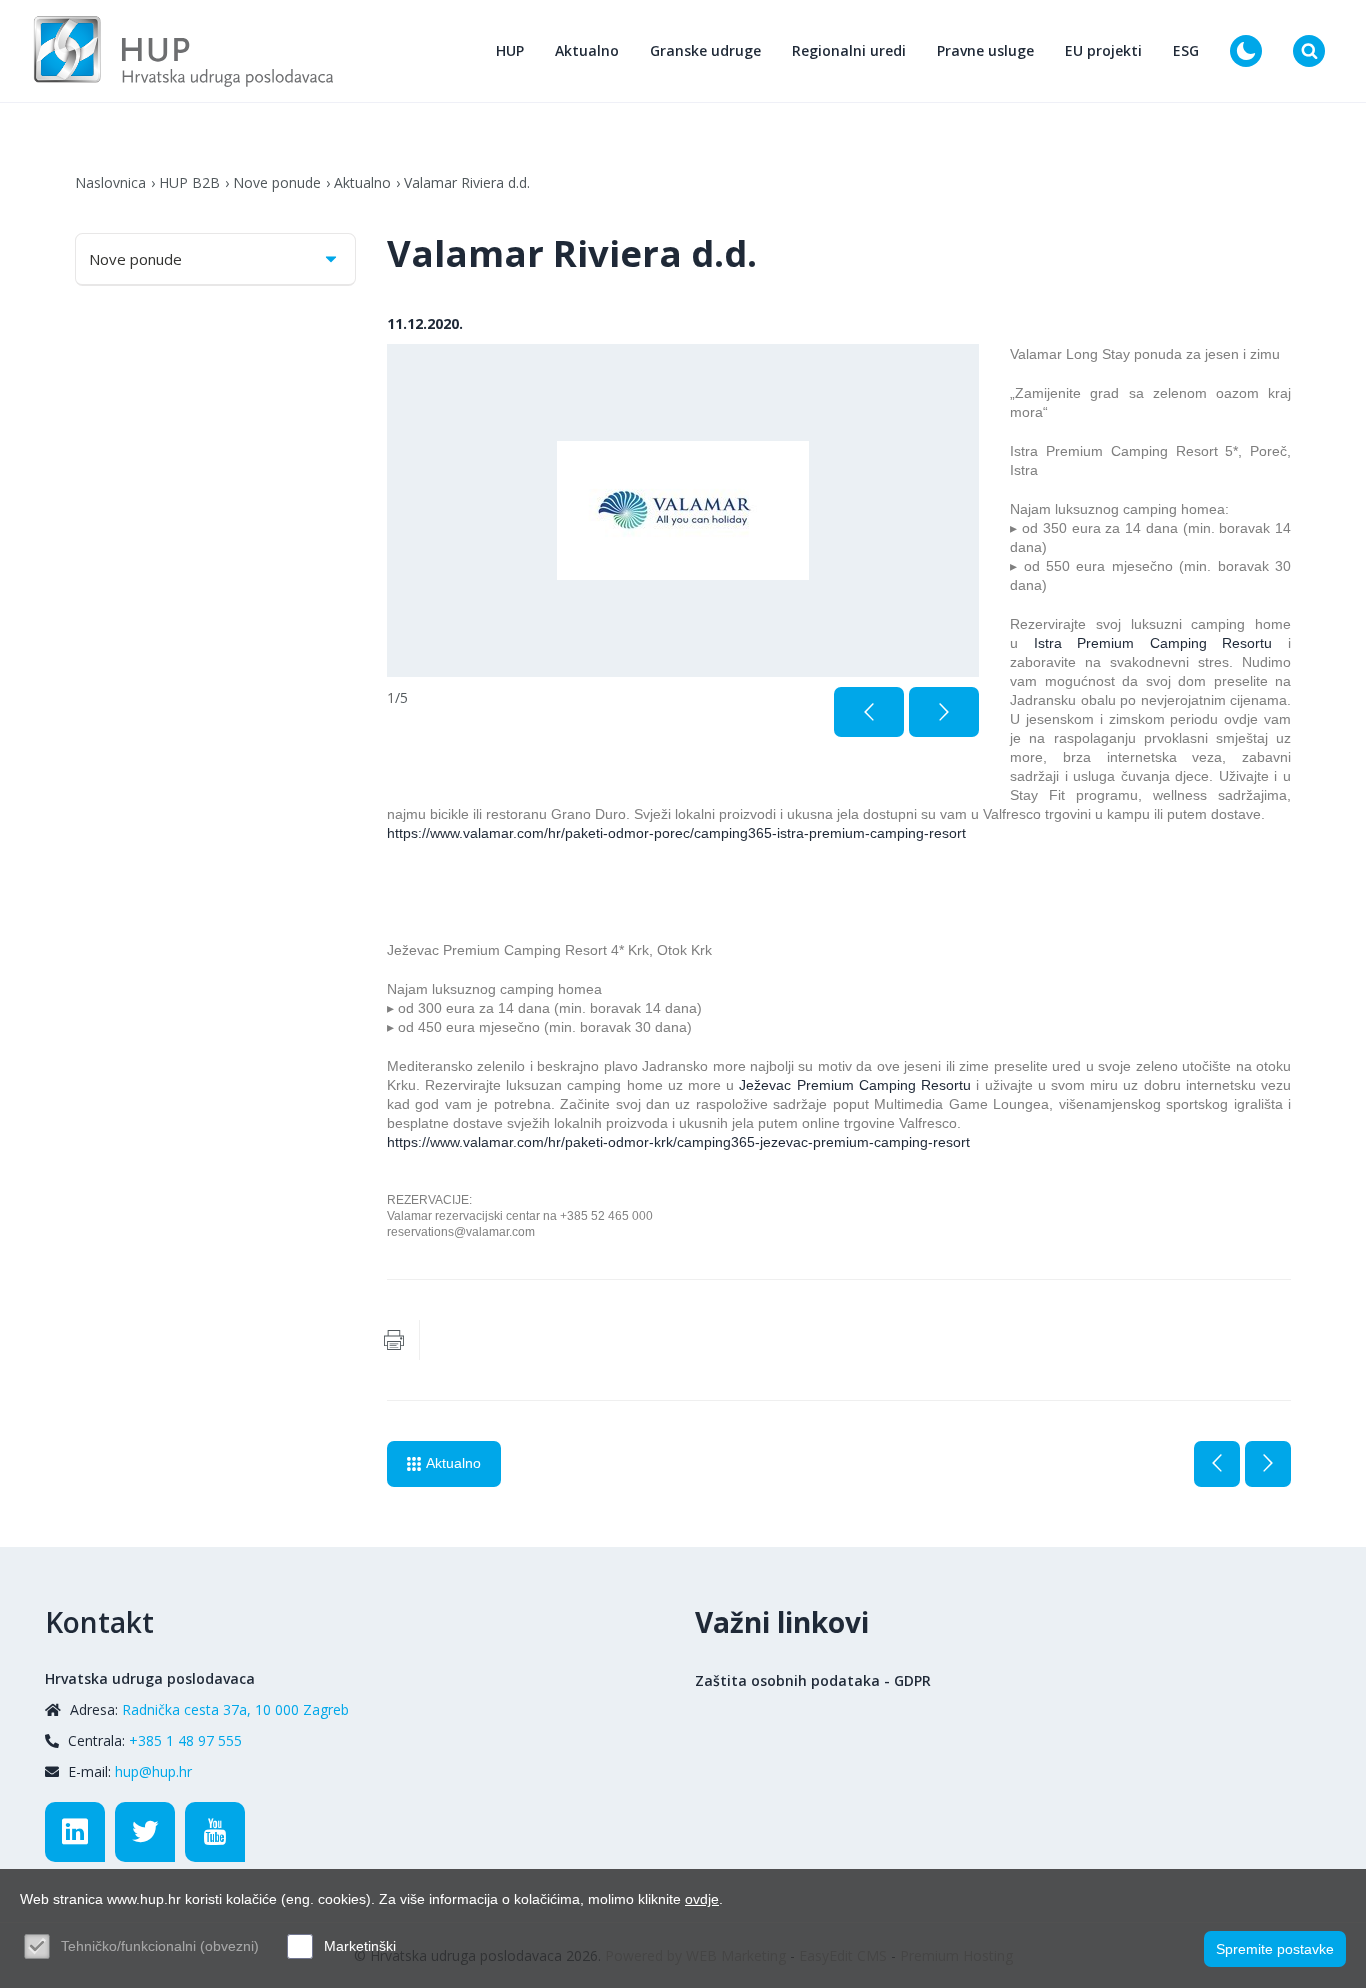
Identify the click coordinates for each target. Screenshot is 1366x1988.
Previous (869, 712)
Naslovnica (110, 182)
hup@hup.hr (153, 1771)
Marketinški (360, 1946)
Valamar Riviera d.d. (467, 182)
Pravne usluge (985, 50)
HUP (510, 50)
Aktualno (587, 50)
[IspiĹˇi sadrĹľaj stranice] (394, 1340)
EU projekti (1103, 50)
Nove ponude (277, 182)
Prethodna (1217, 1464)
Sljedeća (1268, 1464)
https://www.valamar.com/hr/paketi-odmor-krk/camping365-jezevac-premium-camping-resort (678, 1142)
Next (944, 712)
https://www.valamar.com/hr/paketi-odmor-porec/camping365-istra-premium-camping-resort (676, 833)
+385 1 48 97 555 (185, 1740)
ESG (1186, 50)
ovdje (702, 1899)
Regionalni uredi (849, 50)
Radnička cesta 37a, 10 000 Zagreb (235, 1709)
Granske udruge (705, 50)
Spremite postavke (1275, 1949)
